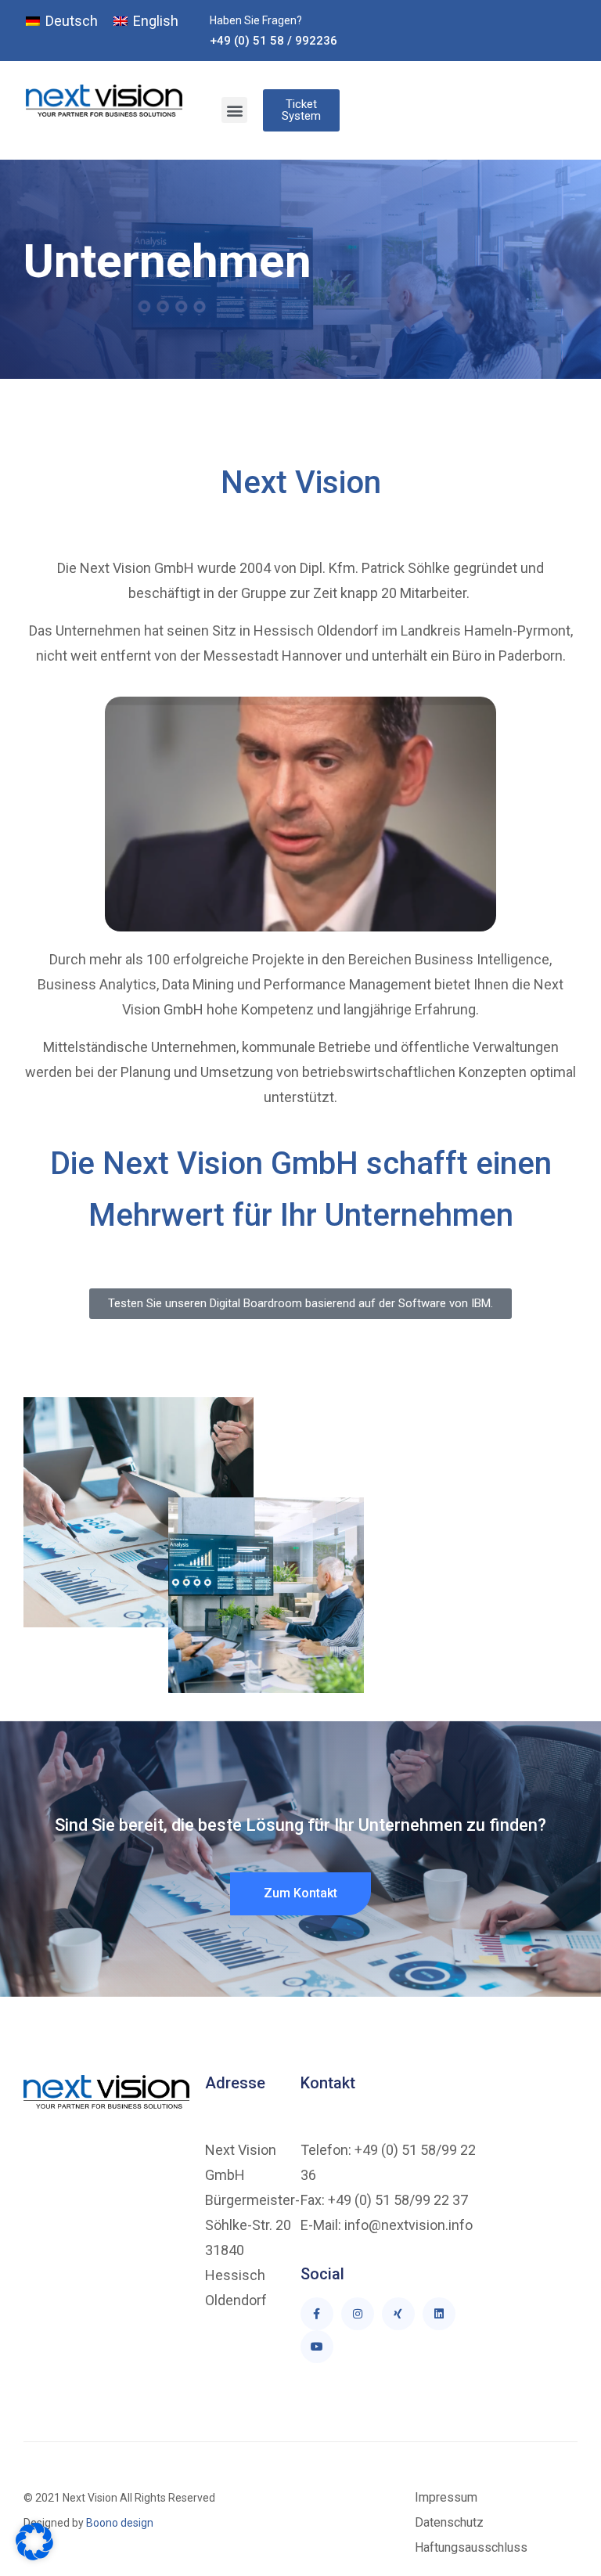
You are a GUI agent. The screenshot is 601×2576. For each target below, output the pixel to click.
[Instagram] (358, 2314)
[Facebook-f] (317, 2314)
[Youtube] (317, 2347)
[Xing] (398, 2314)
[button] (234, 110)
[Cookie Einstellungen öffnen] (34, 2556)
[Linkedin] (439, 2314)
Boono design (119, 2523)
